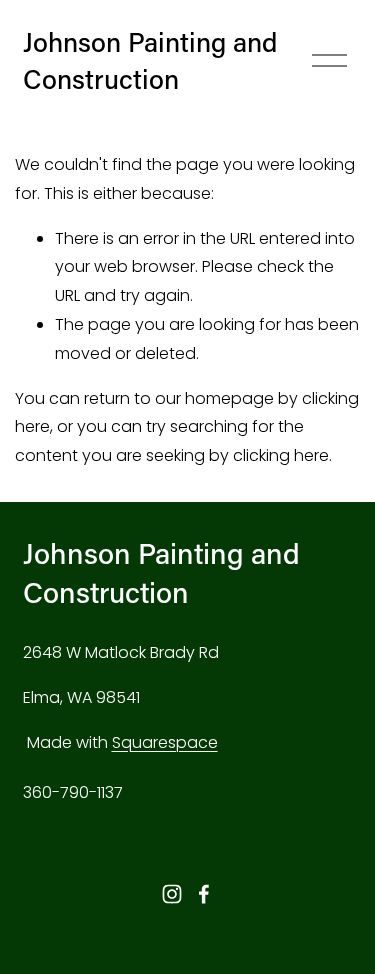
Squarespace (165, 742)
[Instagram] (172, 894)
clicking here (281, 455)
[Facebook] (204, 894)
